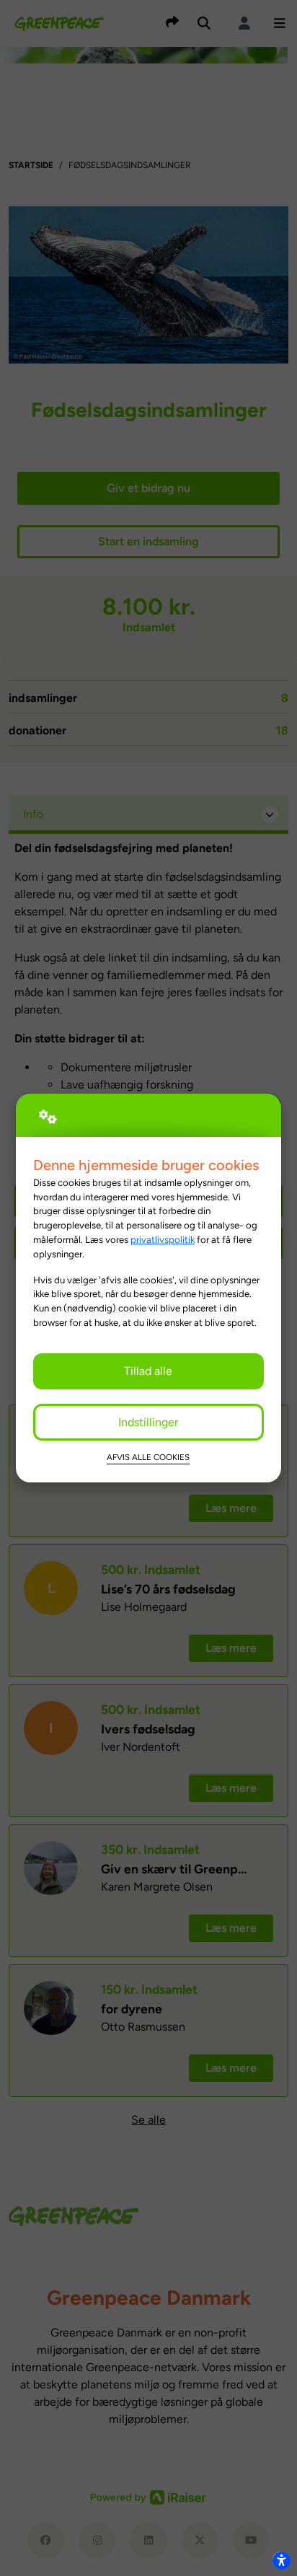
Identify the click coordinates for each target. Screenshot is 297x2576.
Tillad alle (148, 1371)
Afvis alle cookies (148, 1457)
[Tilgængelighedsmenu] (281, 2560)
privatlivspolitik (163, 1239)
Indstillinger (148, 1422)
